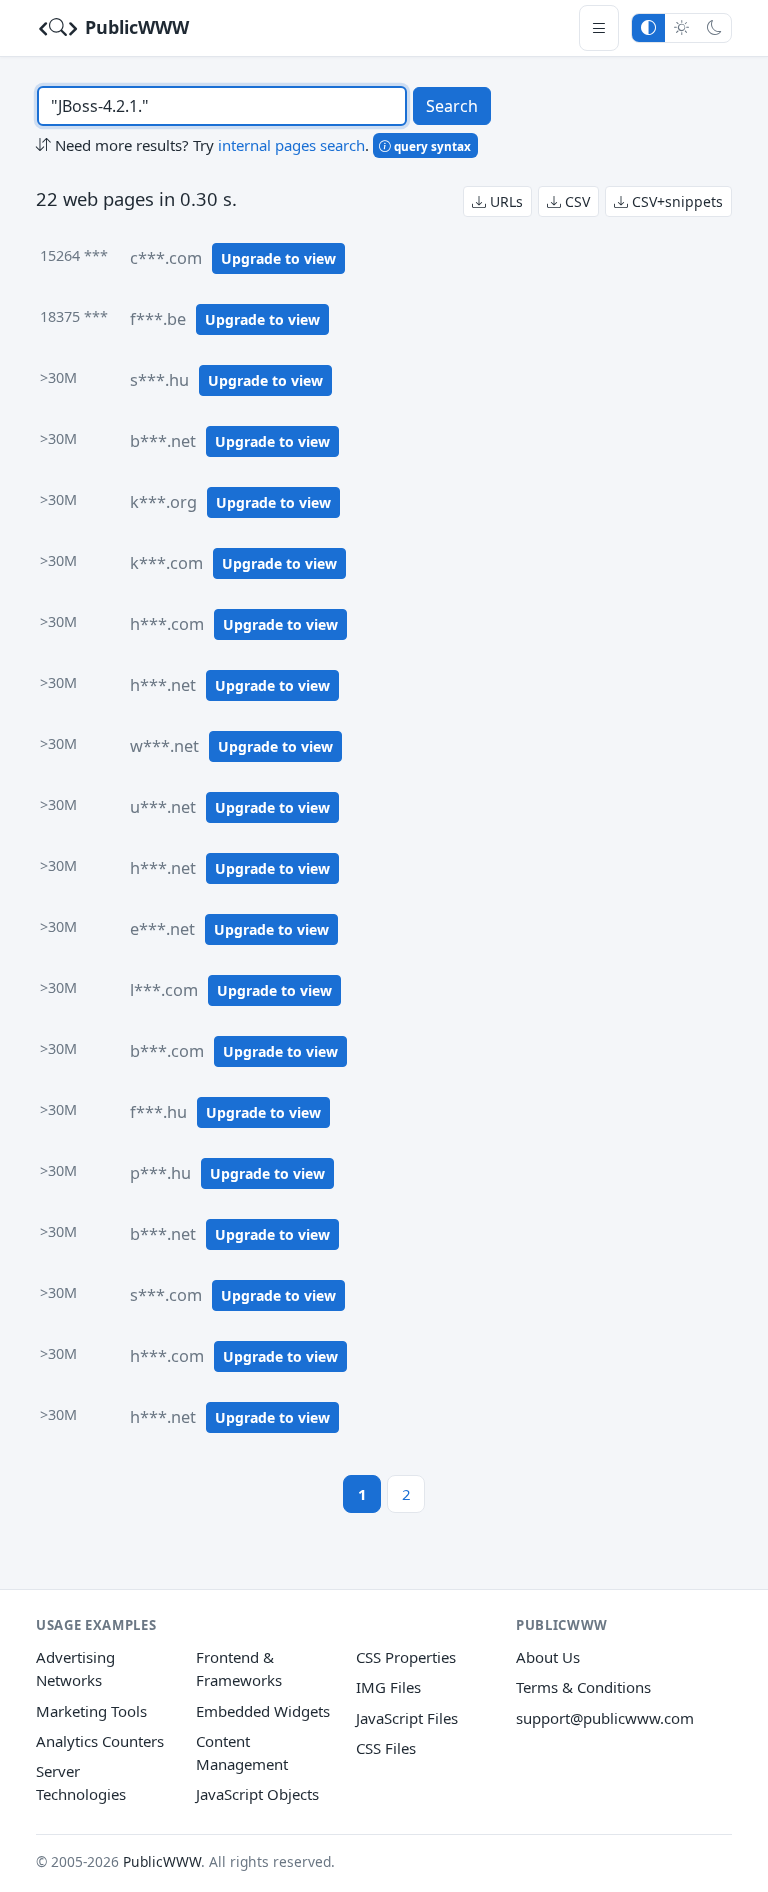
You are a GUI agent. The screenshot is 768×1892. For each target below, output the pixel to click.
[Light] (681, 27)
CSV (575, 201)
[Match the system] (648, 27)
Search (452, 106)
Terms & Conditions (583, 1687)
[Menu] (599, 27)
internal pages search (291, 145)
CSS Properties (406, 1657)
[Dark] (714, 27)
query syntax (431, 146)
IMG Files (388, 1687)
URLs (504, 201)
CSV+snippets (675, 201)
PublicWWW (134, 27)
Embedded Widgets (263, 1711)
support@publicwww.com (605, 1718)
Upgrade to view (278, 258)
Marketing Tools (91, 1711)
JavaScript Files (407, 1718)
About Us (548, 1657)
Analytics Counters (100, 1741)
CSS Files (386, 1748)
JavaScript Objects (257, 1794)
